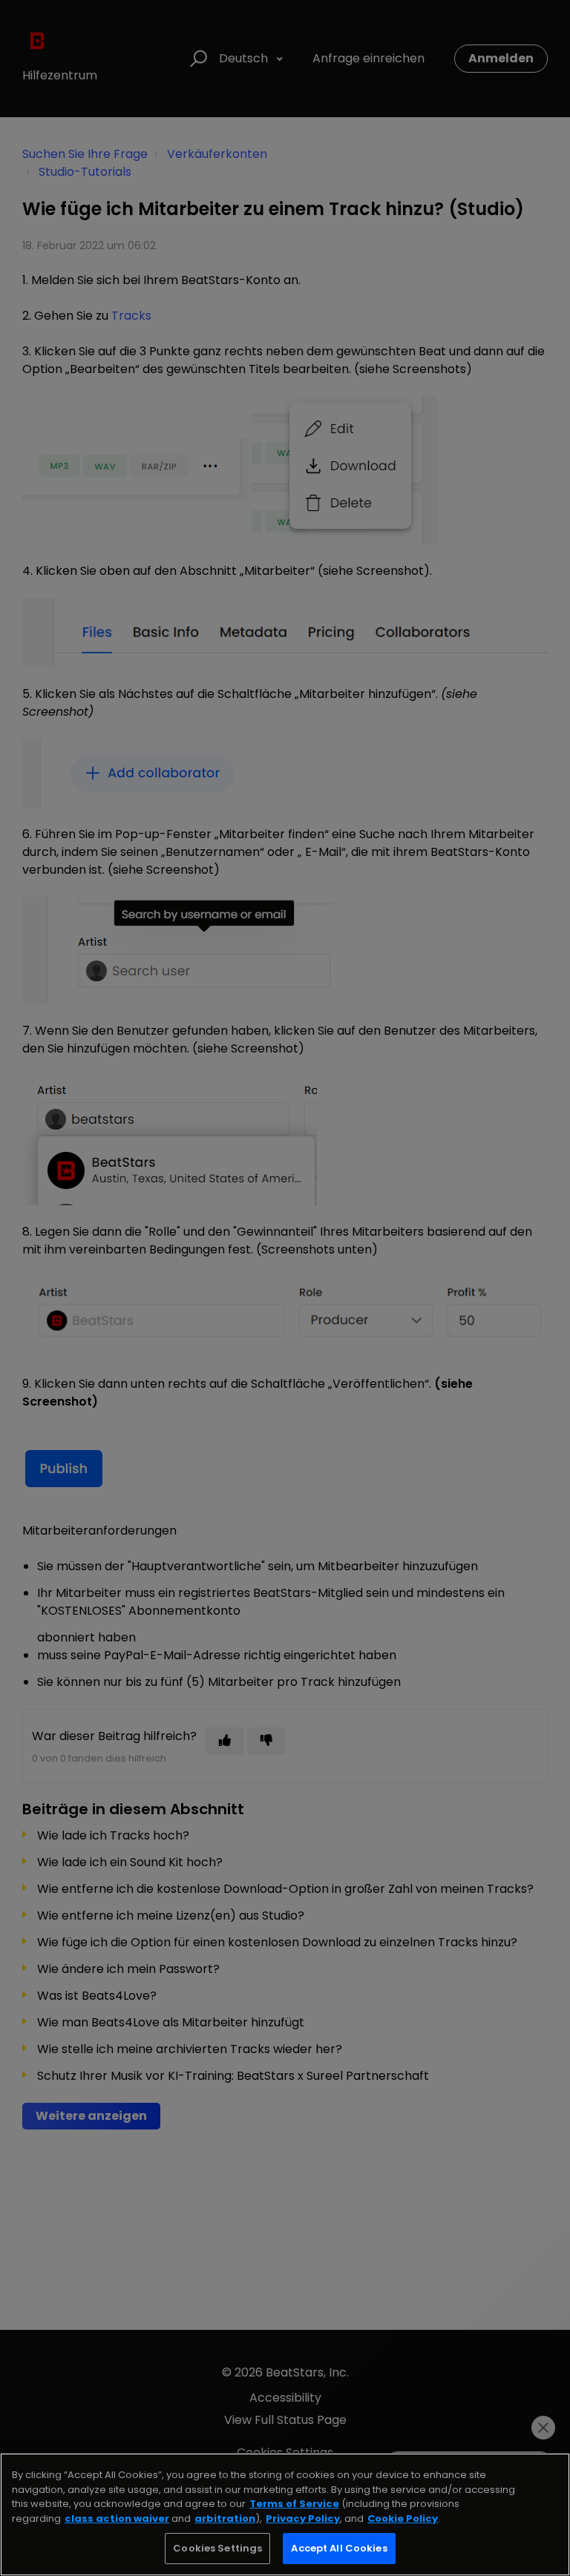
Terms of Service (294, 2504)
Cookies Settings (217, 2548)
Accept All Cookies (339, 2548)
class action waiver (117, 2519)
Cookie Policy (403, 2519)
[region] (285, 2514)
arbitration (225, 2519)
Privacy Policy (303, 2519)
